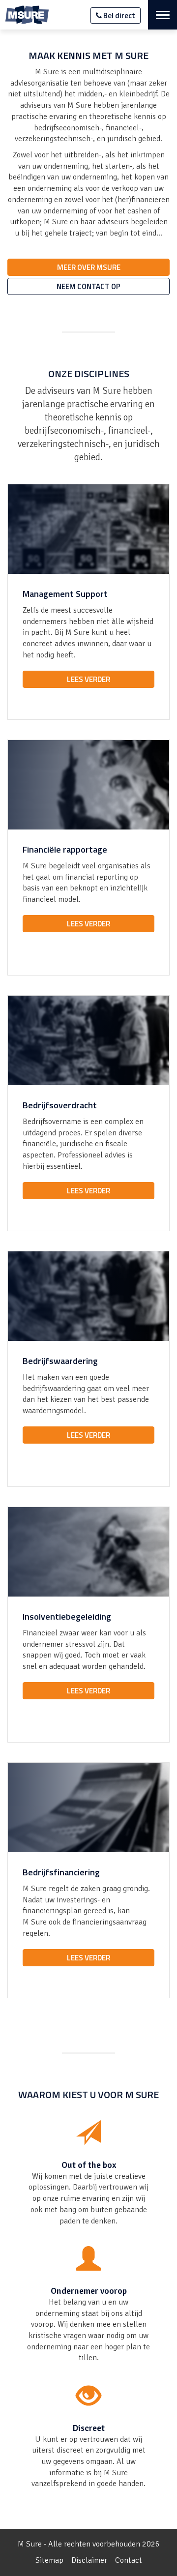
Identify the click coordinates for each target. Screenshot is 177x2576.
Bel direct (118, 15)
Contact (129, 2560)
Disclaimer (89, 2560)
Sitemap (49, 2560)
